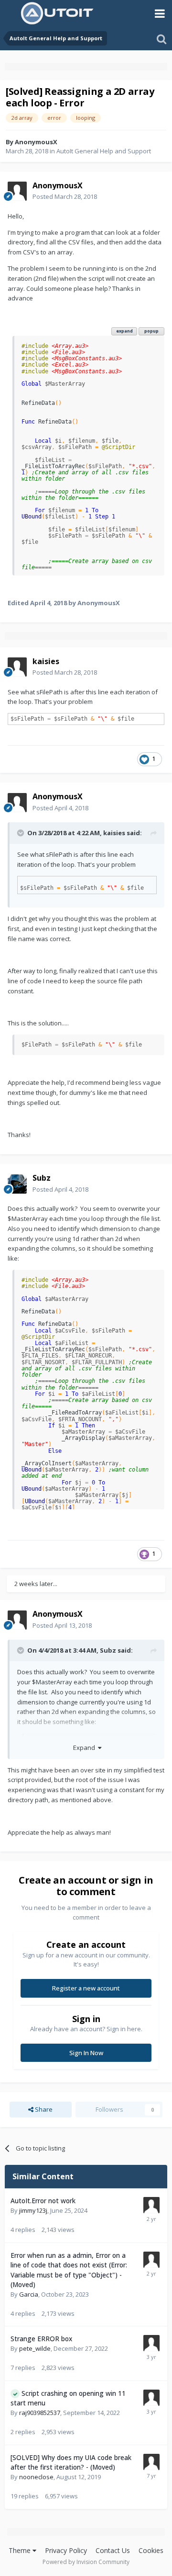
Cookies (151, 2550)
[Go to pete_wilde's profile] (151, 2343)
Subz (108, 1650)
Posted (65, 196)
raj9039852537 (40, 2413)
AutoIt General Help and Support (104, 151)
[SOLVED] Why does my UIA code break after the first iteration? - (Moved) (71, 2462)
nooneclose (36, 2477)
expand (124, 331)
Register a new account (86, 1988)
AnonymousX (36, 142)
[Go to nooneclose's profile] (151, 2462)
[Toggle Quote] (21, 833)
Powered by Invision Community (86, 2562)
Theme (21, 2550)
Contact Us (113, 2550)
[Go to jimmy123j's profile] (151, 2205)
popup (151, 331)
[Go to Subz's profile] (17, 1184)
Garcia (29, 2294)
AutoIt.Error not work (43, 2201)
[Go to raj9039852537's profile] (151, 2398)
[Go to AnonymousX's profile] (17, 191)
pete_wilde (35, 2348)
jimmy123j (33, 2210)
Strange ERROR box (41, 2339)
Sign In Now (86, 2053)
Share (43, 2109)
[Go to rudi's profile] (151, 2260)
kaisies (114, 833)
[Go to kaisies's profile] (17, 667)
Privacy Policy (66, 2550)
